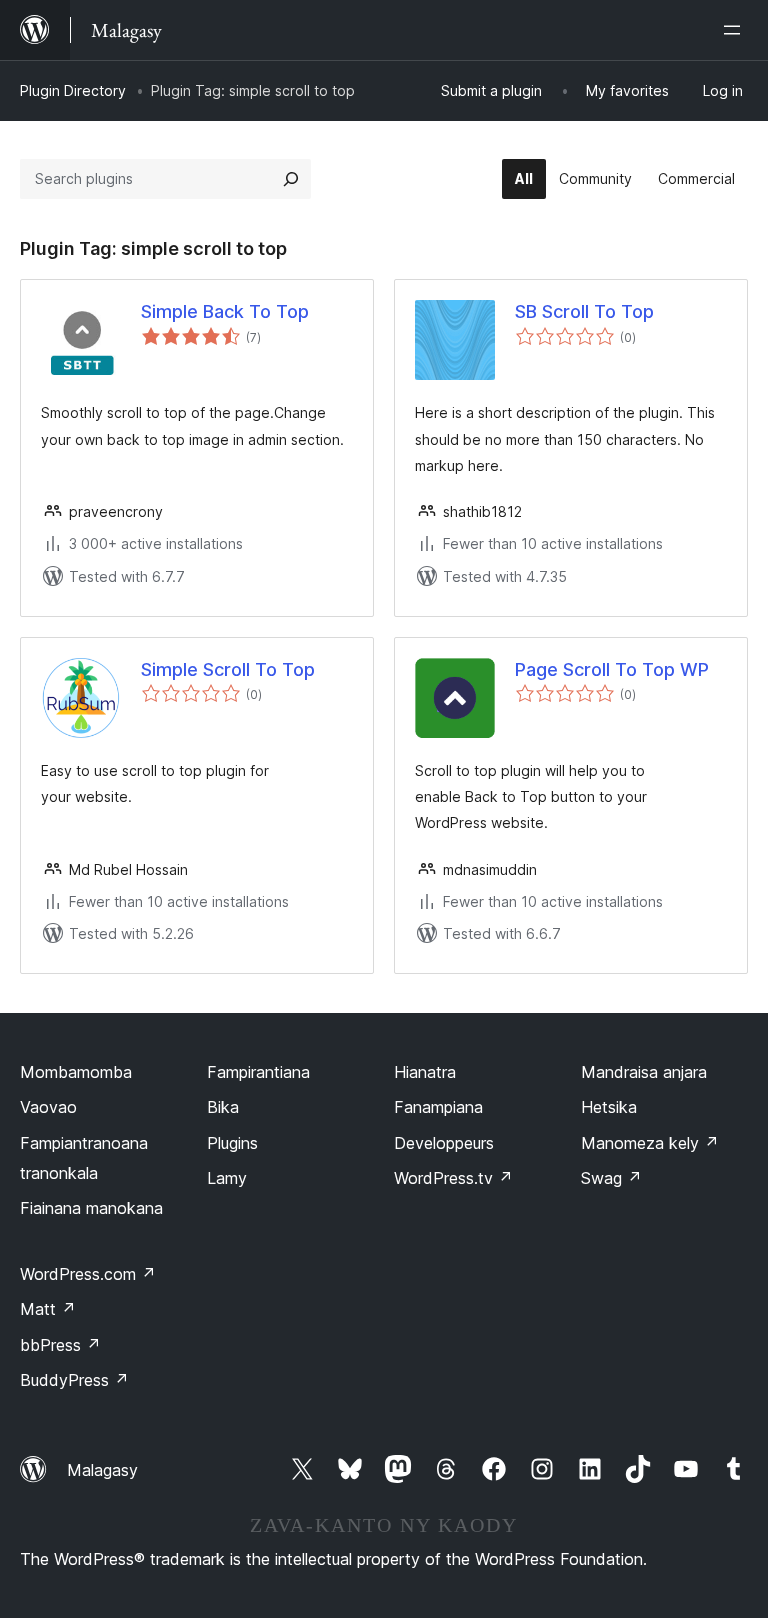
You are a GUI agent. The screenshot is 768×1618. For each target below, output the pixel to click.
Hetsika (609, 1107)
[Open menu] (736, 30)
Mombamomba (76, 1072)
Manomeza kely (650, 1143)
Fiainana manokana (91, 1208)
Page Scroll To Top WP (612, 669)
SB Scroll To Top (584, 311)
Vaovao (48, 1107)
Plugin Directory (73, 90)
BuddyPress (74, 1380)
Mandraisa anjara (644, 1072)
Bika (223, 1107)
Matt (48, 1309)
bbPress (60, 1345)
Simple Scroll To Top (228, 669)
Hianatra (425, 1072)
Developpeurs (444, 1143)
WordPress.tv (453, 1178)
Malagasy (102, 1470)
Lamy (227, 1178)
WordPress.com (88, 1274)
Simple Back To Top (225, 311)
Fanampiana (438, 1107)
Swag (611, 1178)
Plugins (232, 1143)
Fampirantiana (258, 1072)
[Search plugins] (291, 179)
